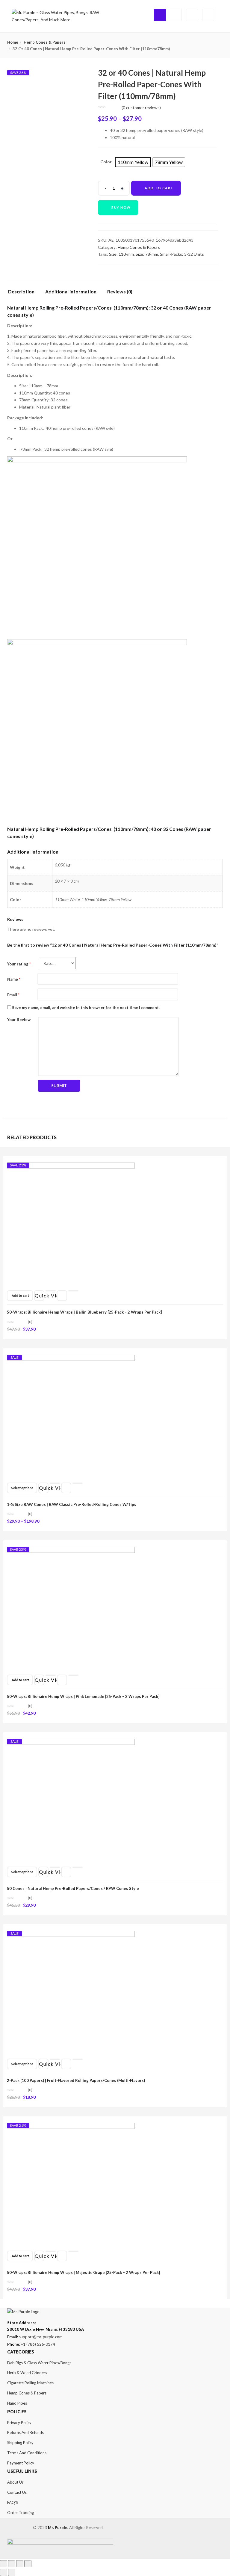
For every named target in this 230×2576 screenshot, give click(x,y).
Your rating (19, 964)
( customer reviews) (141, 108)
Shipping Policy (20, 2443)
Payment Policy (21, 2463)
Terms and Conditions (27, 2453)
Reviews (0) (120, 292)
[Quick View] (51, 1291)
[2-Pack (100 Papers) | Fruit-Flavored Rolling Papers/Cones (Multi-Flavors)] (71, 1936)
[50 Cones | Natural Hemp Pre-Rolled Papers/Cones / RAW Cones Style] (71, 1744)
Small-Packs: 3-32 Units (182, 254)
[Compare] (73, 1291)
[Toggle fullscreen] (20, 2564)
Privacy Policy (19, 2423)
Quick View (40, 1295)
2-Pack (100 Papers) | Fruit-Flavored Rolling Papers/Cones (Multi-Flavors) (76, 2080)
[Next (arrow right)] (12, 2572)
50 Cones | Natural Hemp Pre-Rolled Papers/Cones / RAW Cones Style (73, 1888)
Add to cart (159, 188)
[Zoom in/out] (28, 2564)
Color (106, 162)
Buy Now (121, 207)
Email (13, 995)
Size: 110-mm (121, 254)
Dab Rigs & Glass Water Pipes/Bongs (39, 2363)
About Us (15, 2482)
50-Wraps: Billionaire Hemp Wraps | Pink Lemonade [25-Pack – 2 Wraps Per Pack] (83, 1696)
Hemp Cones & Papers (45, 42)
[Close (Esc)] (4, 2564)
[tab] (24, 293)
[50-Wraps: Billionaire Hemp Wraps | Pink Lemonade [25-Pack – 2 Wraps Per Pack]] (71, 1552)
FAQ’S (13, 2502)
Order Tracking (21, 2513)
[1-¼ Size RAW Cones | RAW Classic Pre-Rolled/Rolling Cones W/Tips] (71, 1360)
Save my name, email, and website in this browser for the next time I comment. (86, 1008)
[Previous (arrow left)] (4, 2572)
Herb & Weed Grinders (27, 2373)
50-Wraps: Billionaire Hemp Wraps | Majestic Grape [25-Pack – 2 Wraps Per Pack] (83, 2272)
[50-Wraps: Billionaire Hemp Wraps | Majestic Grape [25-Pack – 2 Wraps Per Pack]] (71, 2128)
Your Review (19, 1020)
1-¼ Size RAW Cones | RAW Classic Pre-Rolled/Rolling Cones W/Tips (72, 1504)
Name (14, 979)
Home (13, 42)
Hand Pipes (17, 2403)
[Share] (12, 2564)
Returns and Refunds (25, 2432)
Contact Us (17, 2492)
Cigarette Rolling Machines (30, 2383)
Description (21, 292)
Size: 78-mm (147, 254)
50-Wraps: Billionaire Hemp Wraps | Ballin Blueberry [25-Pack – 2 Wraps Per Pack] (84, 1312)
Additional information (71, 292)
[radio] (133, 162)
